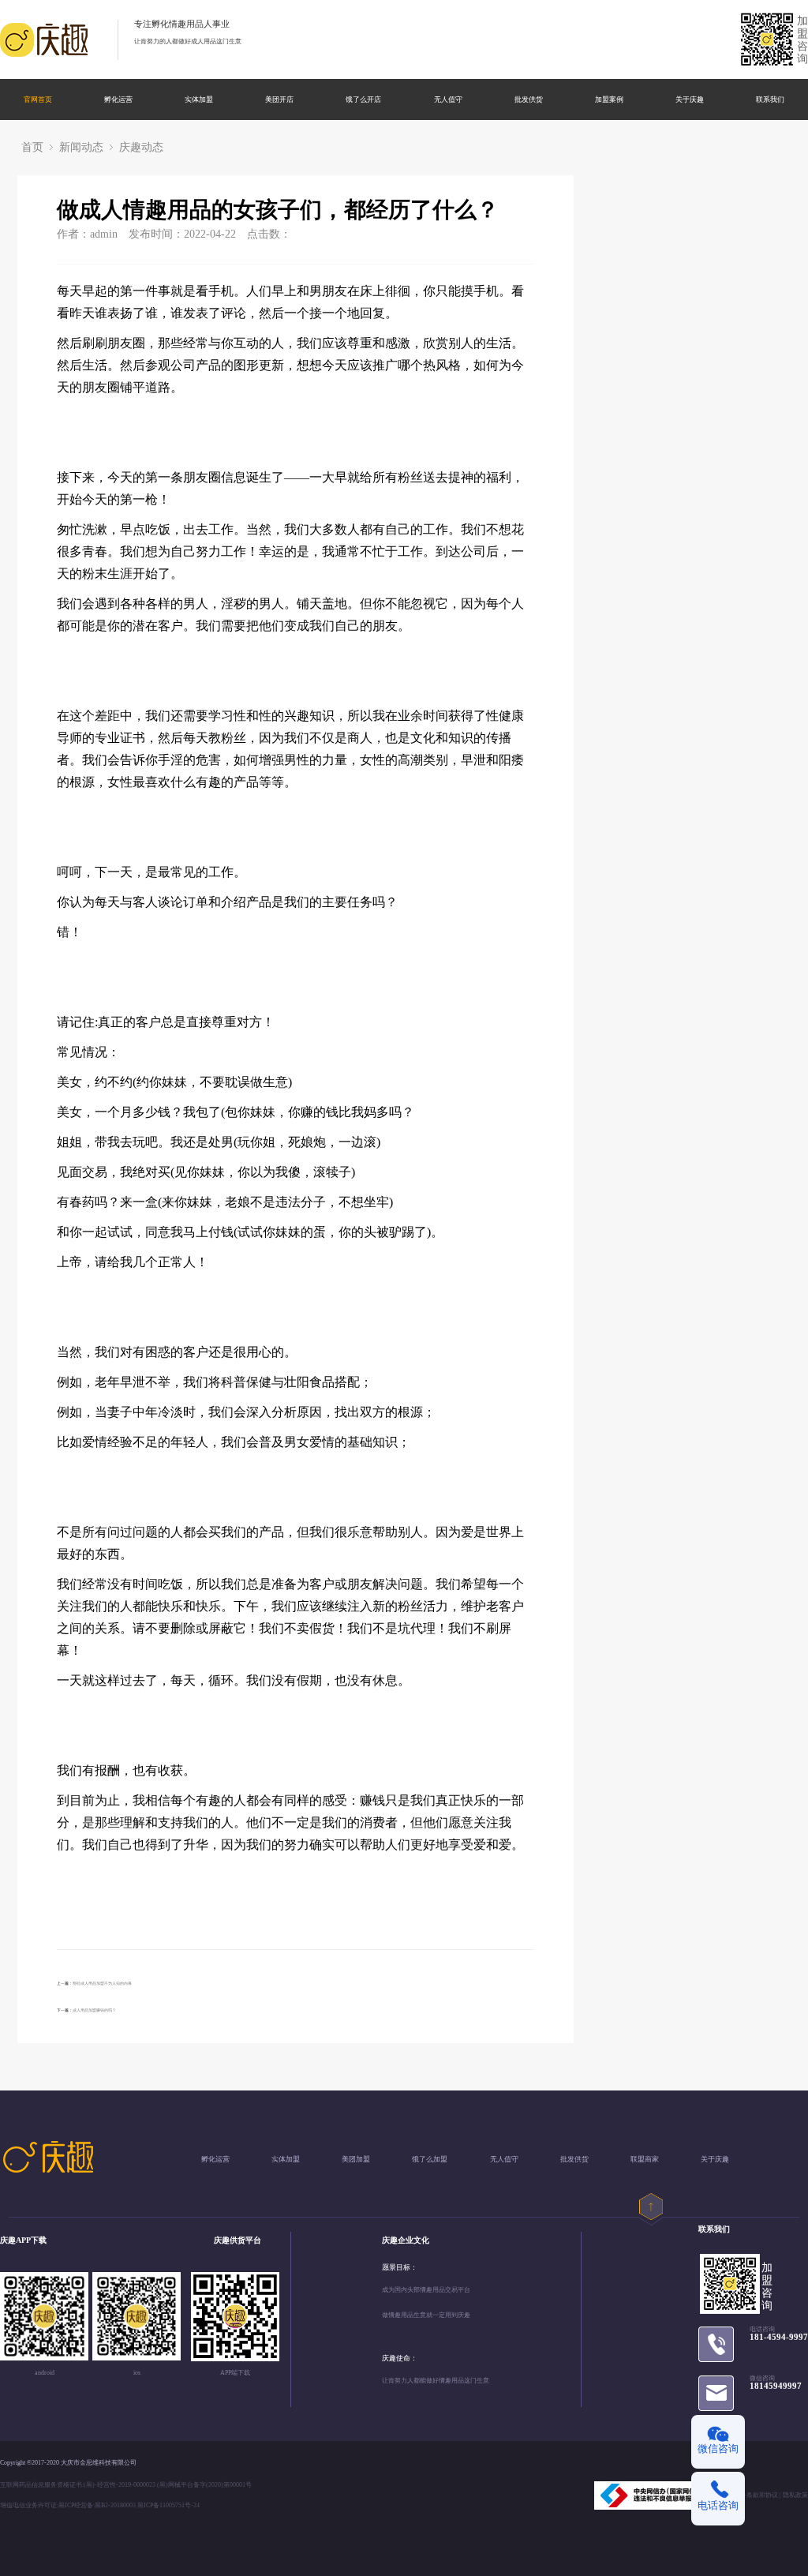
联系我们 (770, 100)
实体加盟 (199, 100)
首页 (32, 147)
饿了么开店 (363, 100)
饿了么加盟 (430, 2160)
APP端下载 (235, 2373)
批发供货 (529, 100)
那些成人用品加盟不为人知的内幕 (102, 1983)
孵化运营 (118, 100)
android (45, 2373)
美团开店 (279, 100)
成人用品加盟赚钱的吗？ (94, 2010)
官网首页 (38, 100)
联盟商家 (645, 2160)
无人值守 (448, 100)
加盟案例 (609, 100)
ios (137, 2373)
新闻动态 (81, 147)
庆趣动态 (141, 147)
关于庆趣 (690, 100)
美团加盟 (356, 2160)
